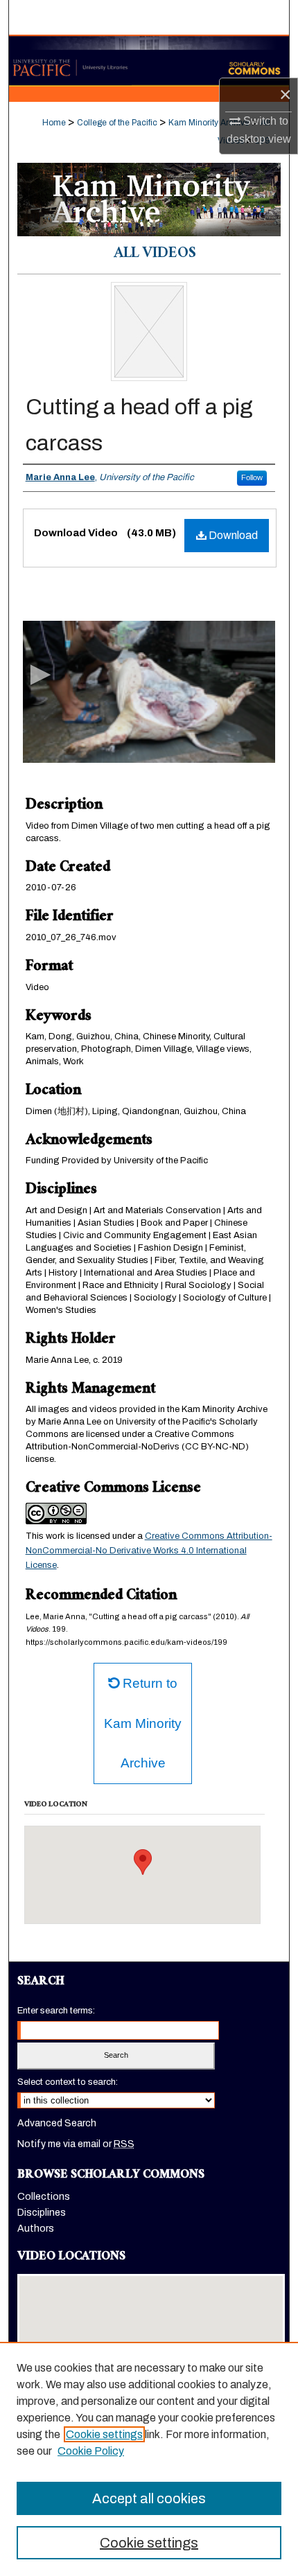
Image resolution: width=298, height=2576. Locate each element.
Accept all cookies (149, 2498)
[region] (149, 2459)
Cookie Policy (91, 2451)
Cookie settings (104, 2434)
